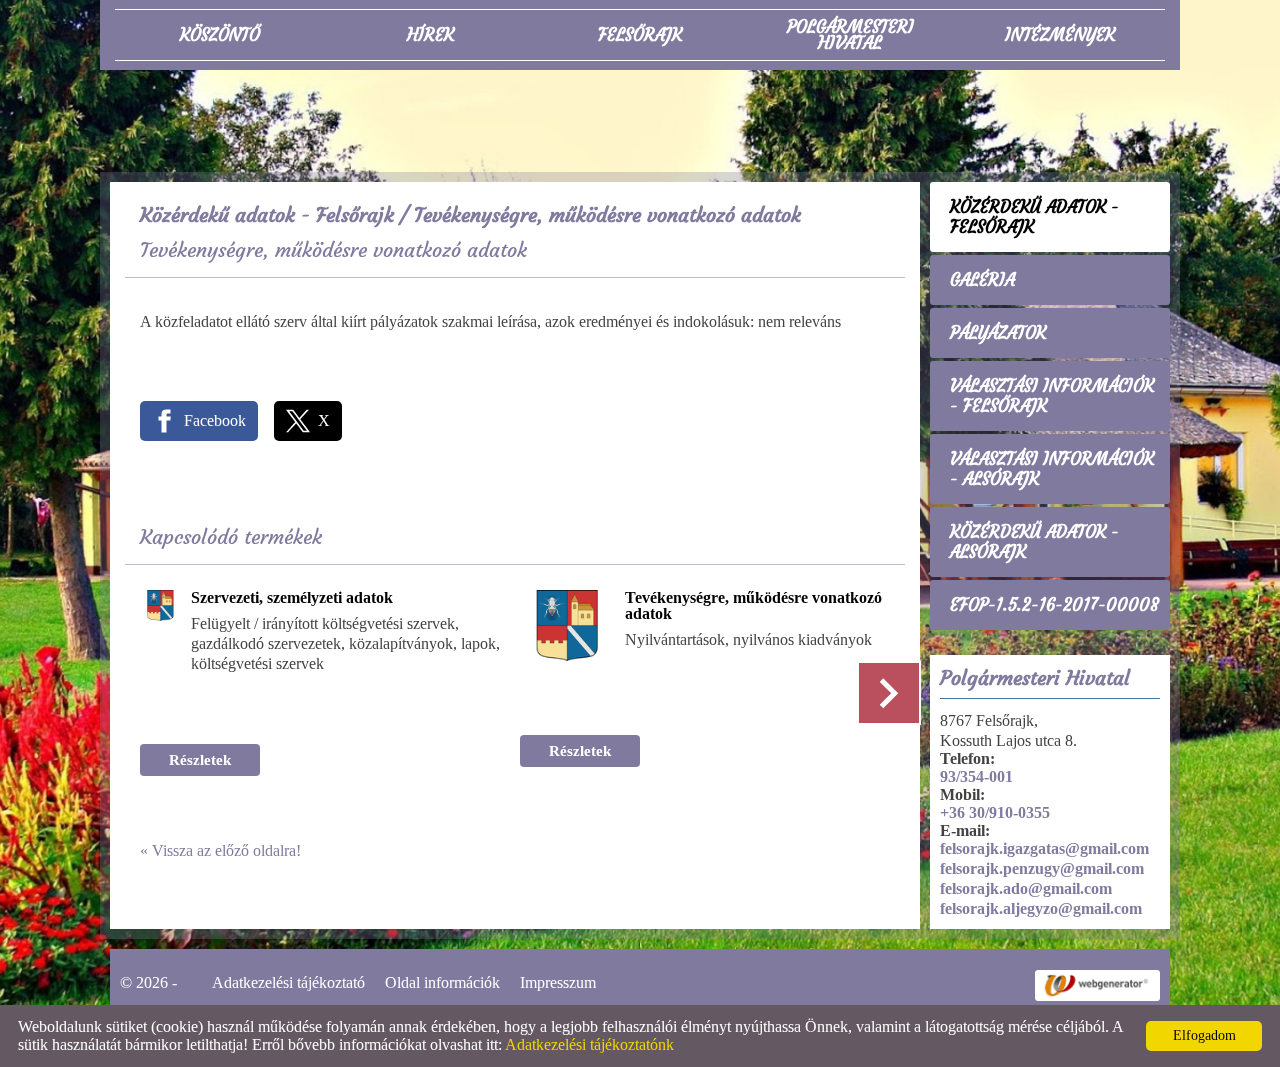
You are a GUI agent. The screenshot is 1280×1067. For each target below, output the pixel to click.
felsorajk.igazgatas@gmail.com (1044, 848)
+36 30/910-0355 (995, 812)
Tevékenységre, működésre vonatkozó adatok (753, 606)
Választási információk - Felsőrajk (1052, 396)
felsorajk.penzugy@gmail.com (1042, 868)
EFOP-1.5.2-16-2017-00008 (1054, 605)
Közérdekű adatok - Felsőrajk (267, 214)
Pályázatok (998, 333)
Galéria (982, 280)
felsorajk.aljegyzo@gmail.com (1041, 908)
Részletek (200, 760)
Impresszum (558, 982)
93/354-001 (976, 776)
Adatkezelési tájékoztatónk (589, 1044)
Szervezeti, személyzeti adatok (292, 598)
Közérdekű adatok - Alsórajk (1034, 542)
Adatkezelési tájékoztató (288, 982)
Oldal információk (442, 982)
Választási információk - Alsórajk (1052, 469)
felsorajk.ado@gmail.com (1026, 888)
